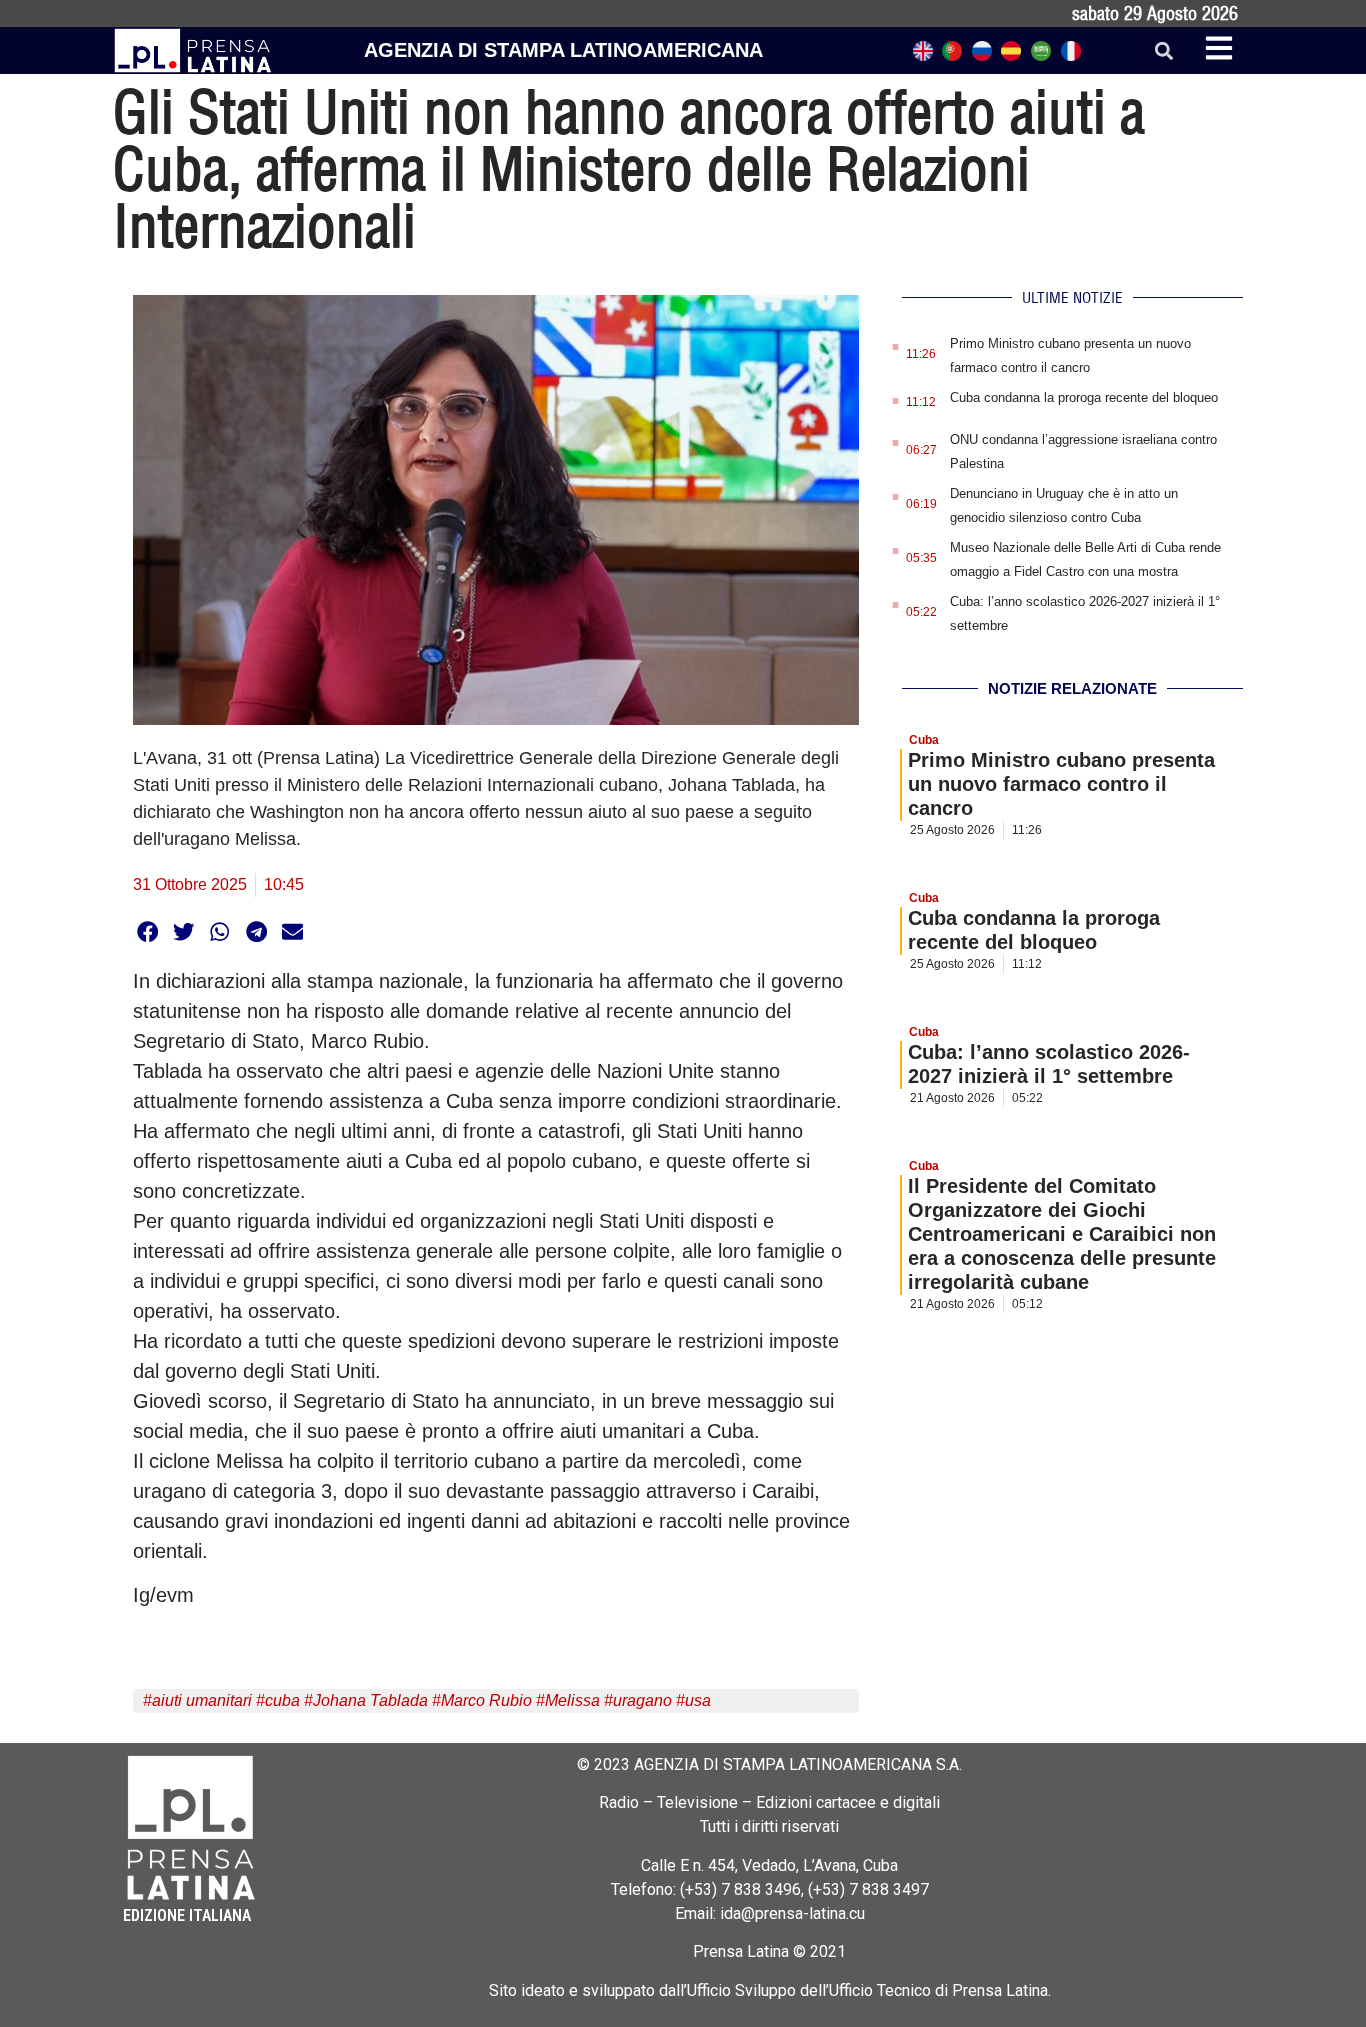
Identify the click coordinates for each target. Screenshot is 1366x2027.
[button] (1163, 50)
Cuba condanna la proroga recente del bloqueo (1084, 397)
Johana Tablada (370, 1700)
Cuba (924, 740)
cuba (282, 1700)
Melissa (572, 1700)
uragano (642, 1700)
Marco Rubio (486, 1700)
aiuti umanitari (202, 1700)
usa (698, 1700)
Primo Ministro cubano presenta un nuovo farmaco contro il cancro (1061, 784)
